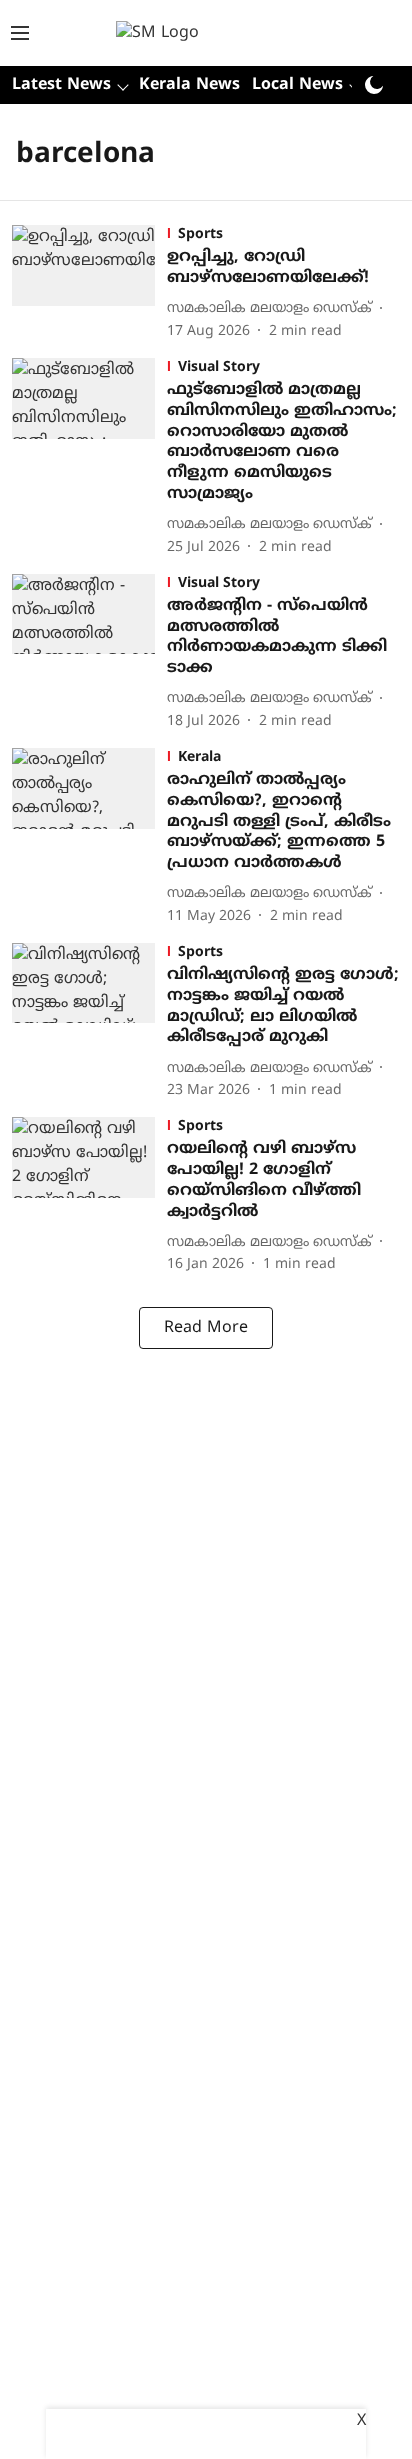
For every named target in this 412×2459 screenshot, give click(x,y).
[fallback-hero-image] (89, 283)
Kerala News (189, 85)
